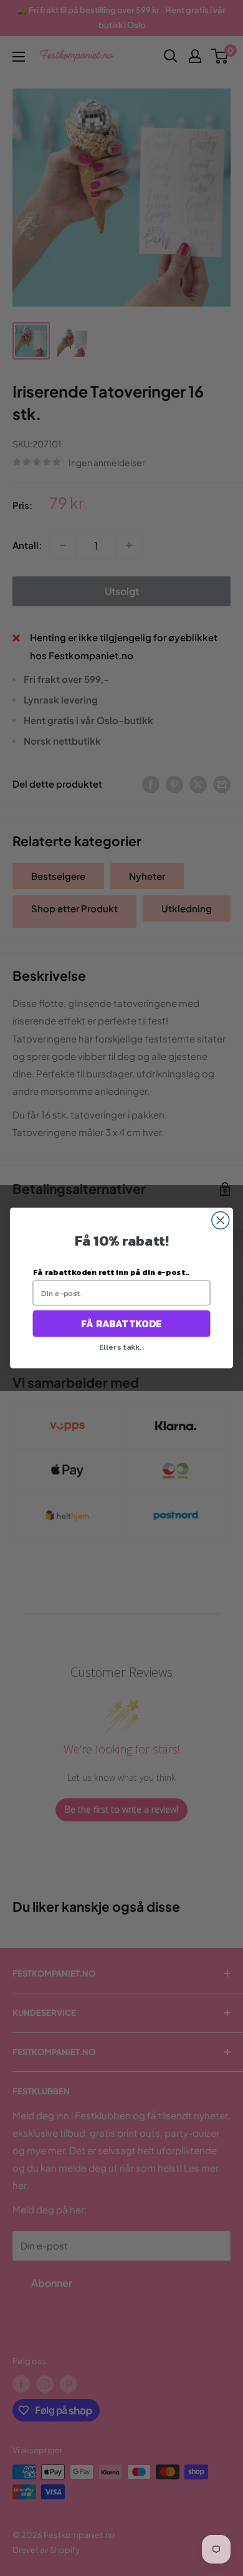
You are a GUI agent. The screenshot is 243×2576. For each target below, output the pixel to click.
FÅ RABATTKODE (121, 1324)
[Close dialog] (221, 1220)
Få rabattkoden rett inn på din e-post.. (111, 1271)
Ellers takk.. (121, 1346)
